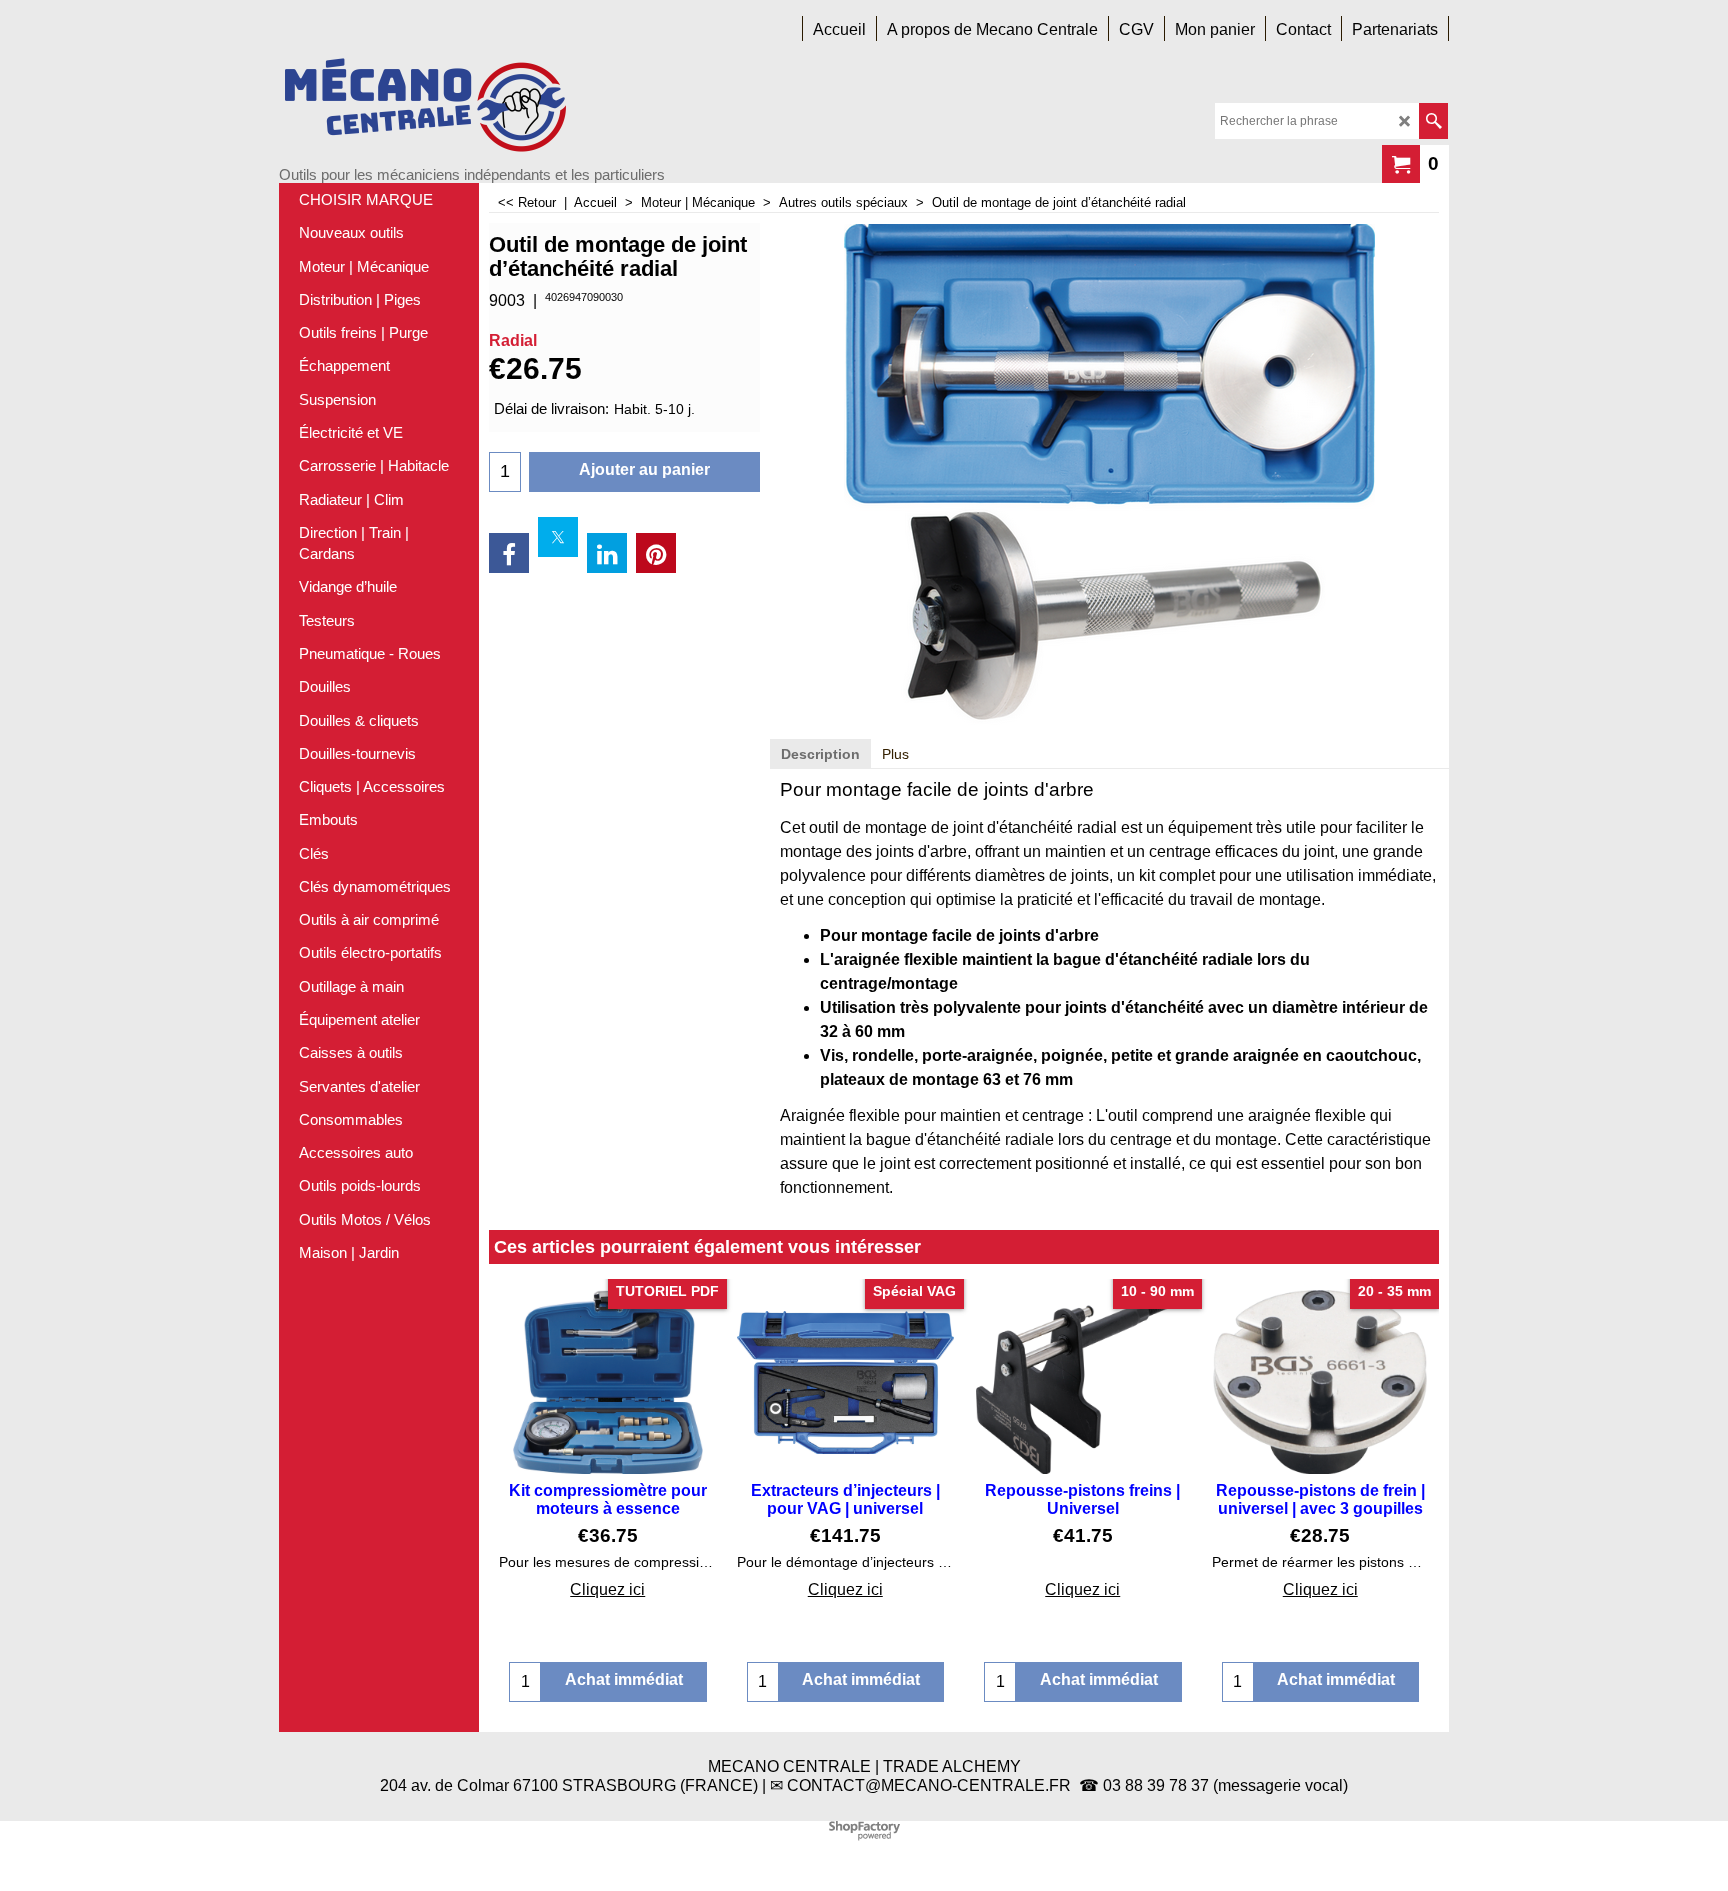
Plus (895, 754)
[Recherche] (1433, 121)
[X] (558, 537)
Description (820, 754)
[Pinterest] (656, 553)
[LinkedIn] (607, 553)
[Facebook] (509, 553)
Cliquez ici (607, 1589)
